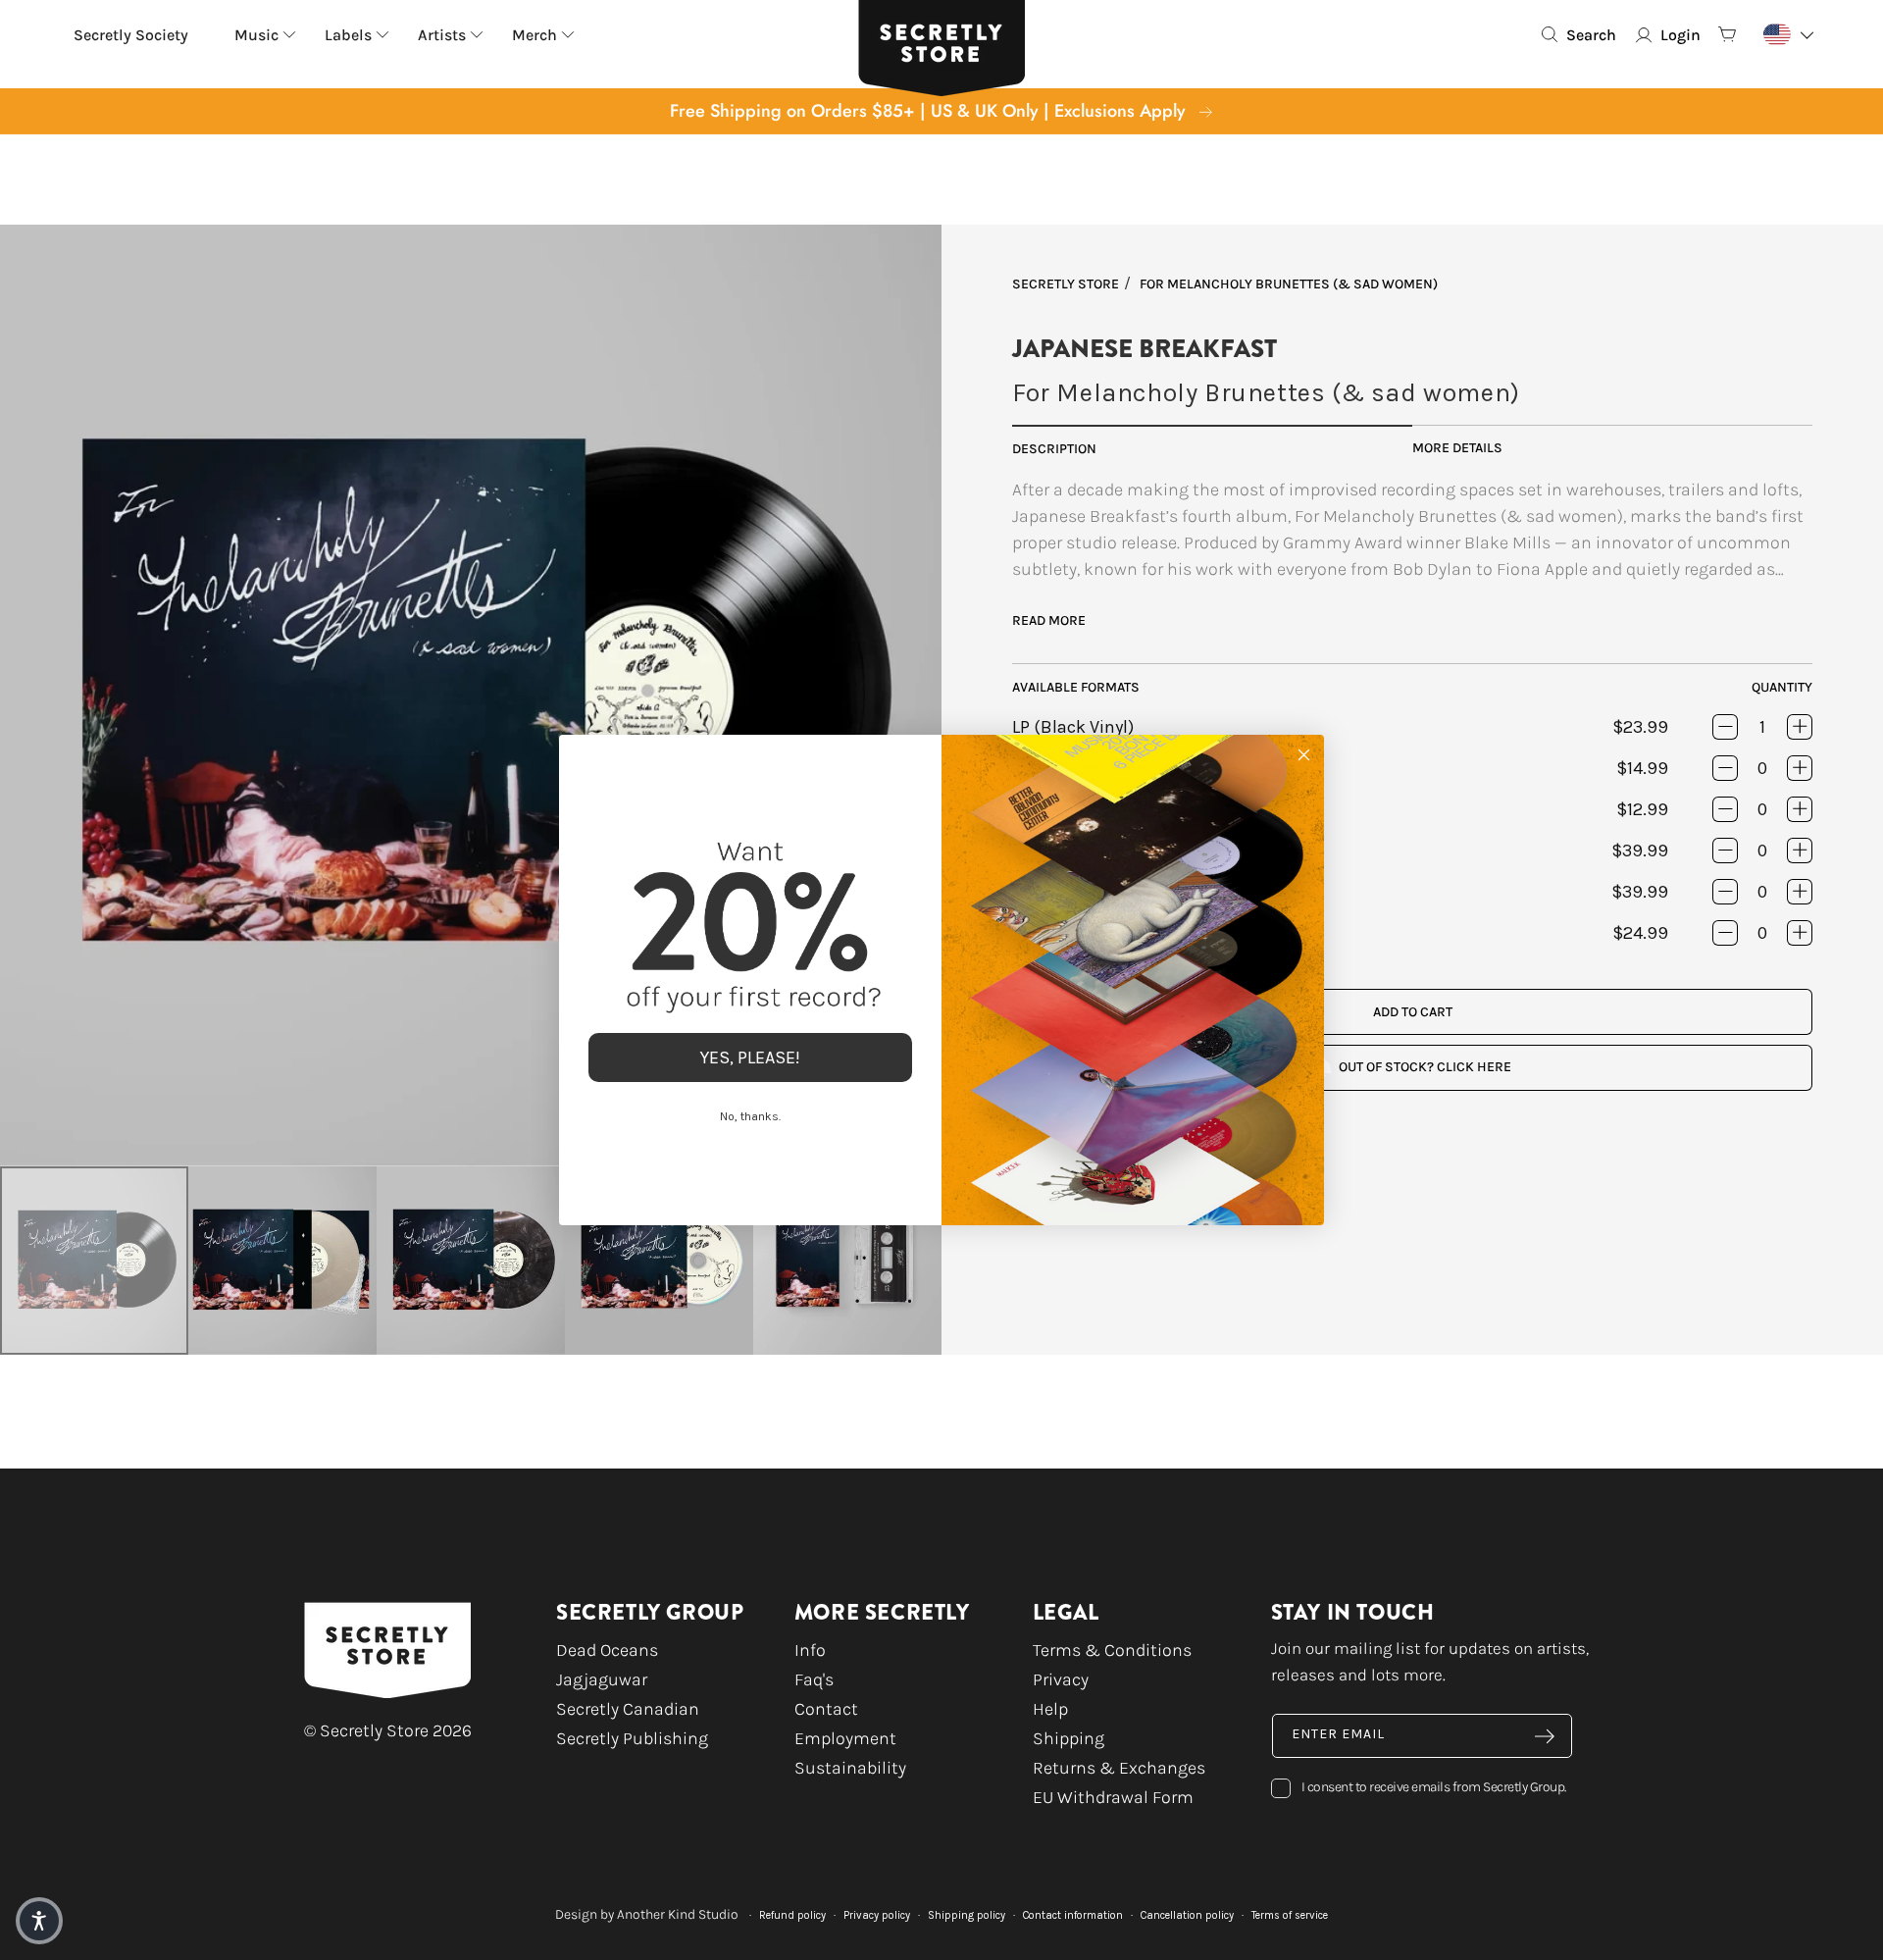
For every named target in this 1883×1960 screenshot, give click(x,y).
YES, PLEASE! (750, 1057)
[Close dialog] (1304, 755)
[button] (39, 1921)
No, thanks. (750, 1116)
